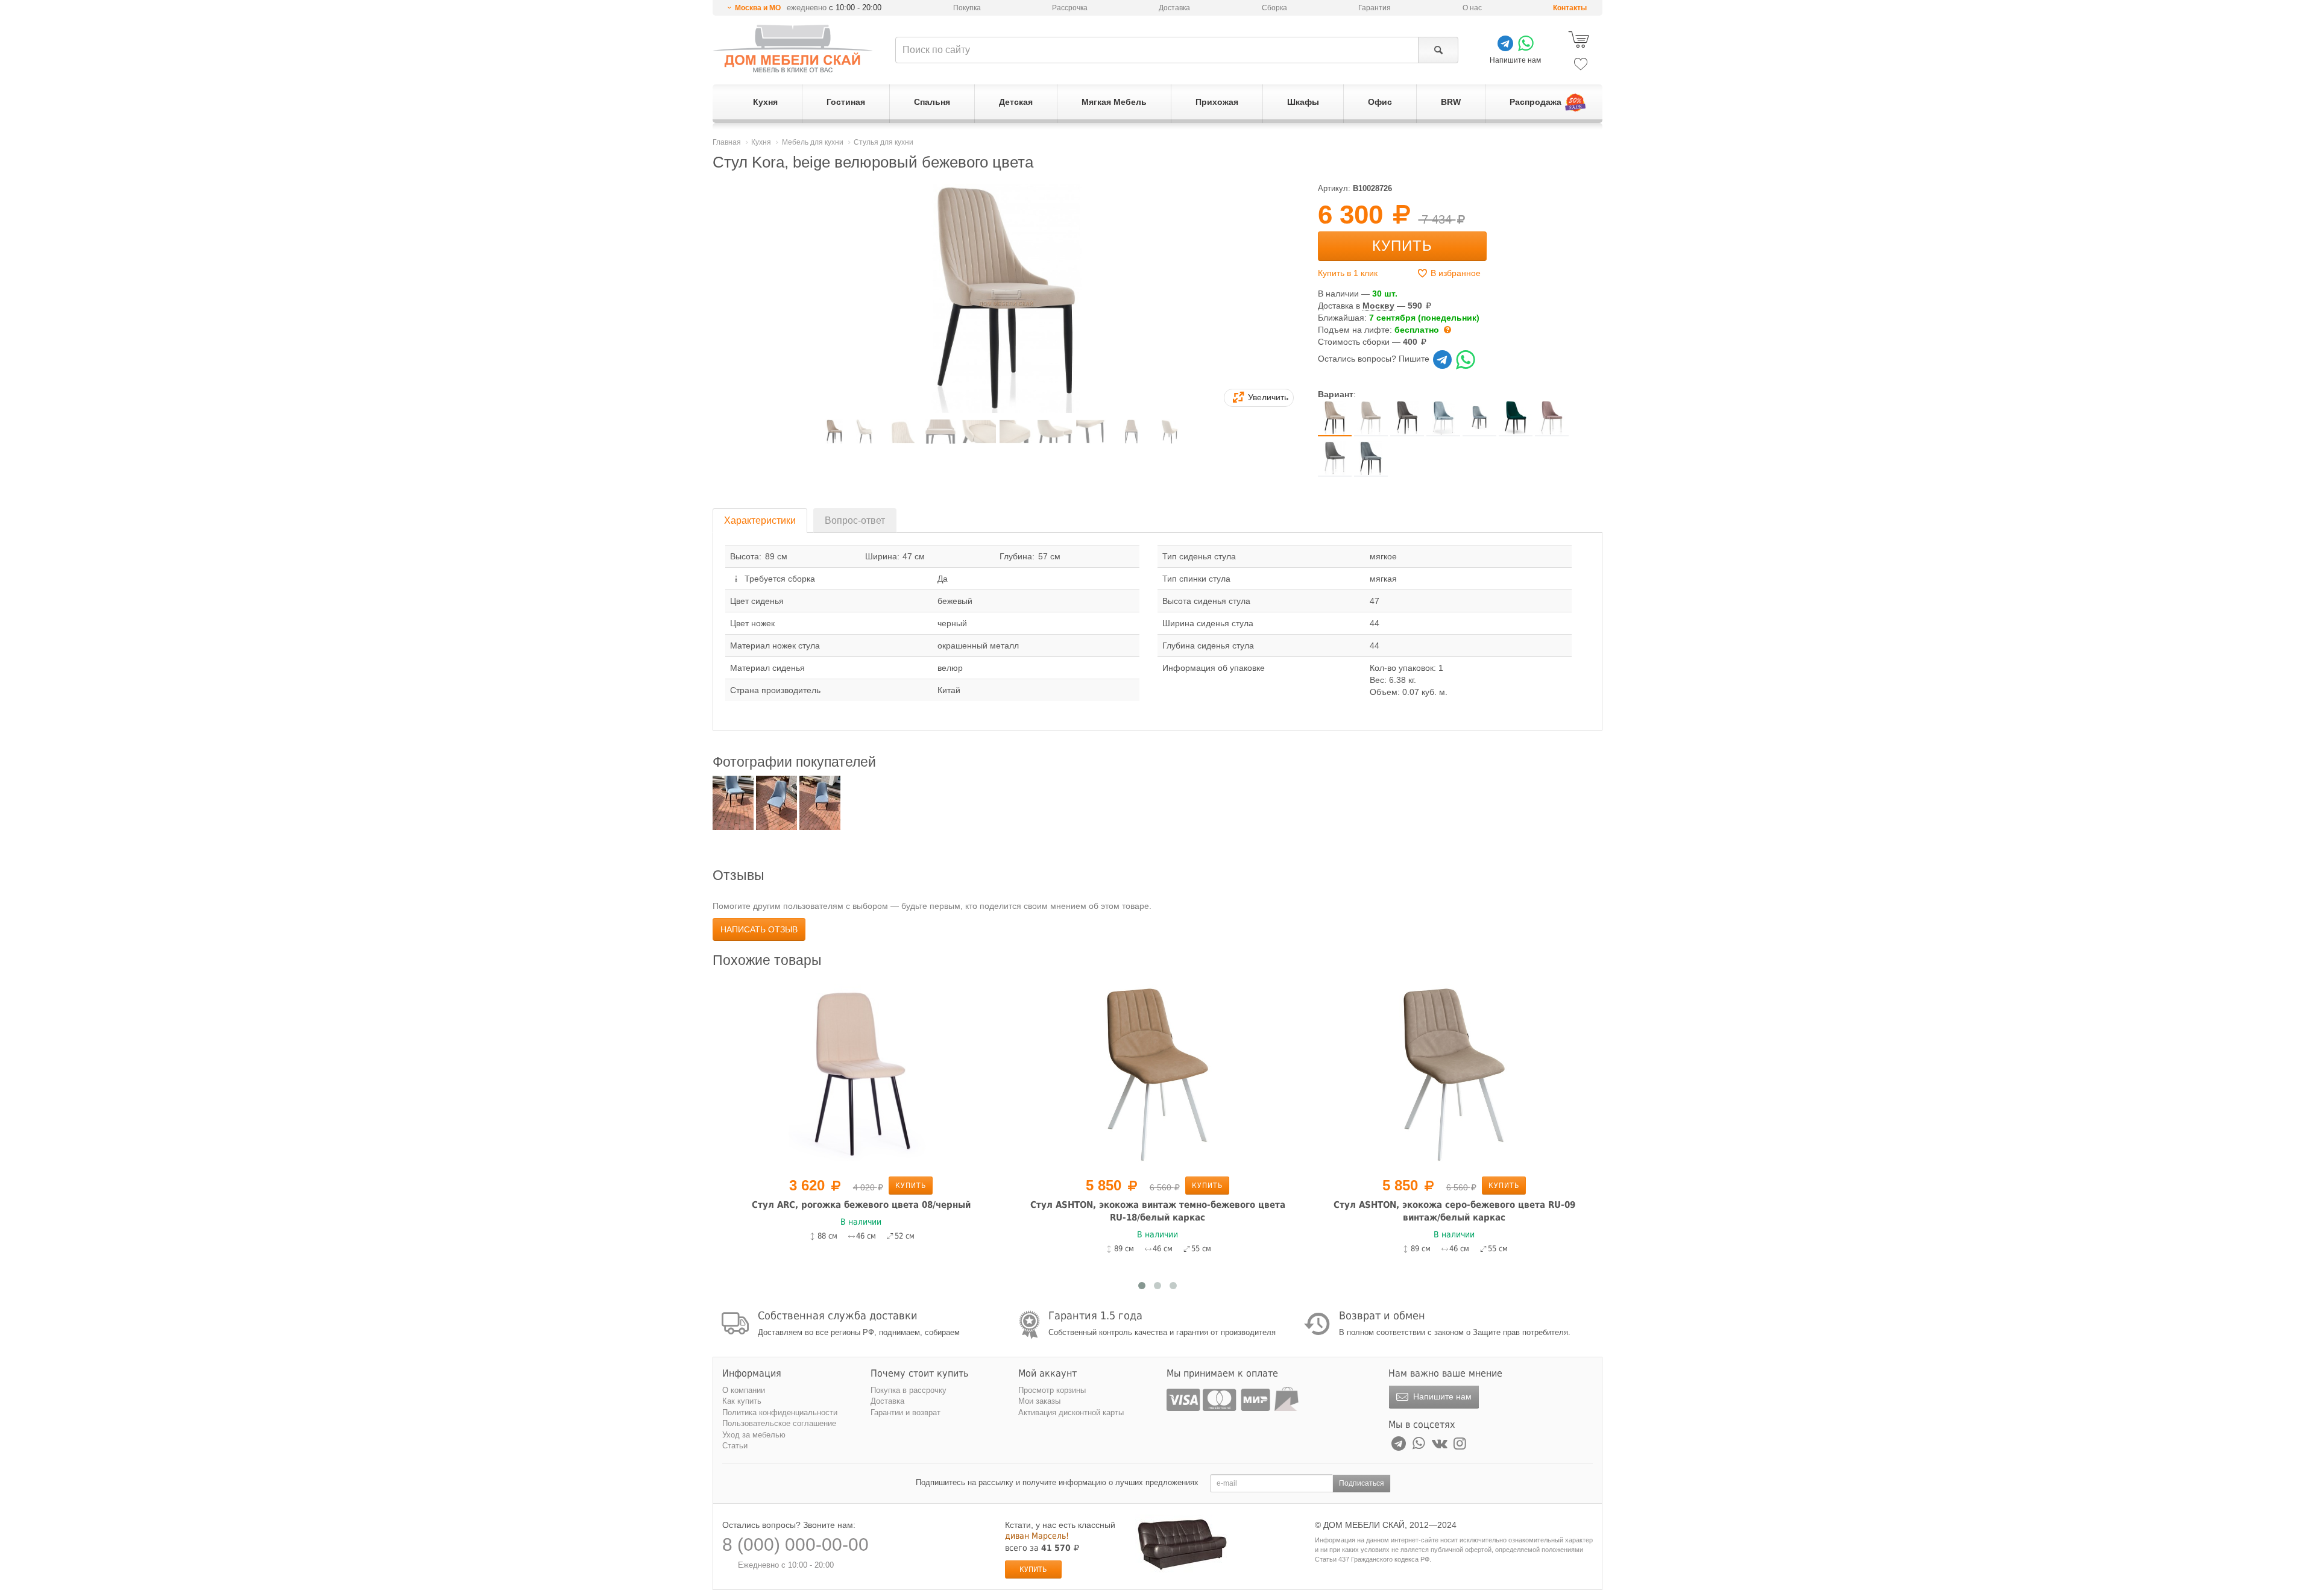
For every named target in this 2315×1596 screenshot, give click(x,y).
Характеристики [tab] (760, 520)
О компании (744, 1390)
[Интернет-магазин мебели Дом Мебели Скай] (793, 49)
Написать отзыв (759, 929)
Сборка (1274, 8)
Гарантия (1375, 8)
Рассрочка (1070, 8)
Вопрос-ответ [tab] (855, 520)
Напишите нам (1441, 1396)
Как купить (742, 1401)
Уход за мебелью (754, 1435)
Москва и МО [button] (758, 8)
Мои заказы (1039, 1401)
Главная (727, 142)
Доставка (1174, 8)
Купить (1402, 246)
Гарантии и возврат (906, 1412)
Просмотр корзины (1052, 1390)
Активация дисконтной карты (1071, 1412)
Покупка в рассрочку (909, 1390)
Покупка (967, 8)
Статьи (735, 1446)
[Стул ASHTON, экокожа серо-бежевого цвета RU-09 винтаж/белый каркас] (1454, 1074)
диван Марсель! (1037, 1536)
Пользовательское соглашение (779, 1423)
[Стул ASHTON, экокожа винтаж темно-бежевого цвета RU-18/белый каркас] (1157, 1074)
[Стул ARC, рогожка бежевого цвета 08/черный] (861, 1074)
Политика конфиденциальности (780, 1412)
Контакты (1570, 8)
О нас (1472, 8)
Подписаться (1362, 1483)
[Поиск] (1438, 50)
